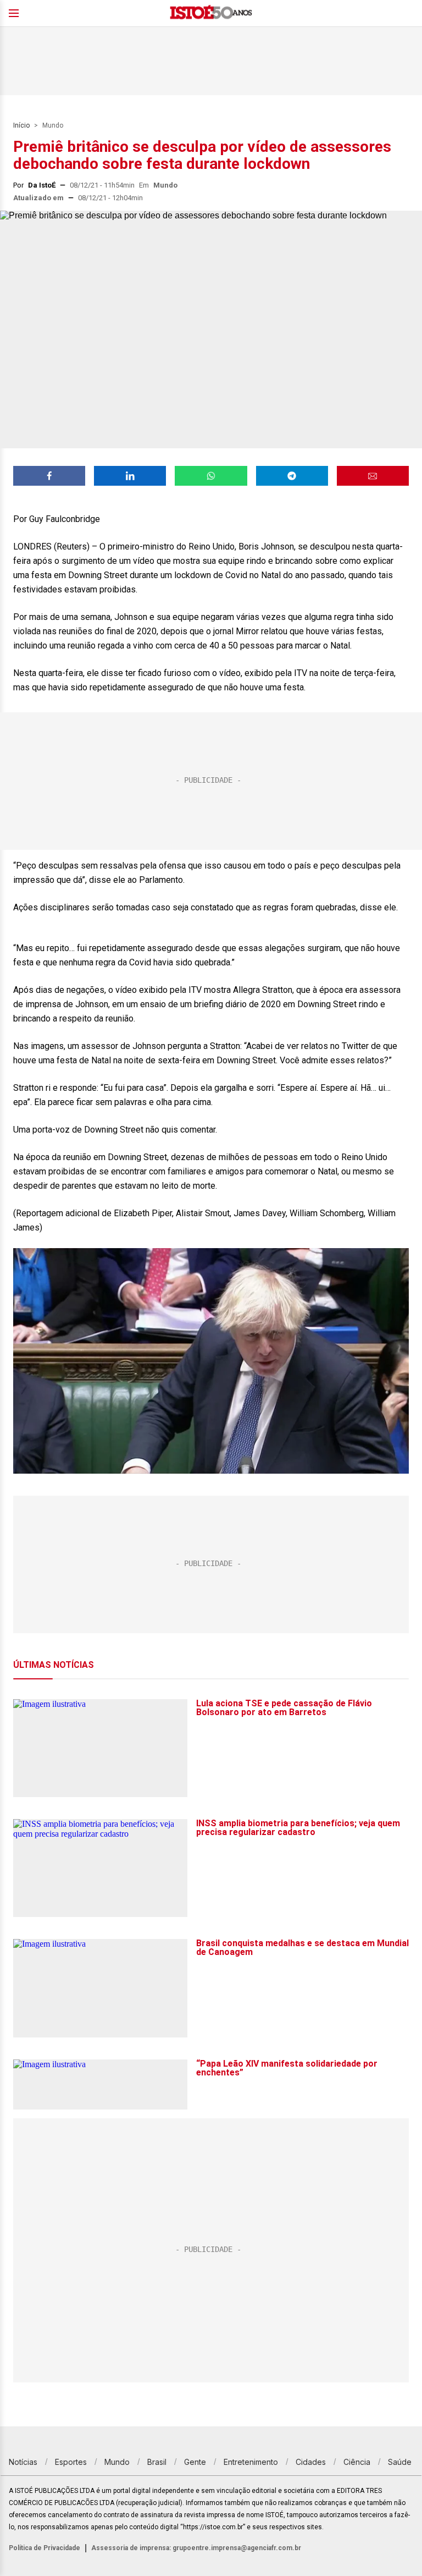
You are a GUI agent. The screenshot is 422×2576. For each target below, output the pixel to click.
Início (21, 125)
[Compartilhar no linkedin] (130, 476)
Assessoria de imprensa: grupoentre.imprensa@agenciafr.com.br (196, 2548)
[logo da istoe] (211, 13)
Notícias (23, 2462)
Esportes (71, 2462)
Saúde (400, 2462)
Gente (195, 2462)
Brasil (157, 2462)
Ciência (357, 2462)
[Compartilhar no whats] (211, 476)
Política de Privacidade (45, 2548)
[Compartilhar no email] (373, 476)
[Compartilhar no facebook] (49, 476)
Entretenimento (251, 2462)
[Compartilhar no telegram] (292, 476)
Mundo (53, 125)
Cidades (311, 2462)
